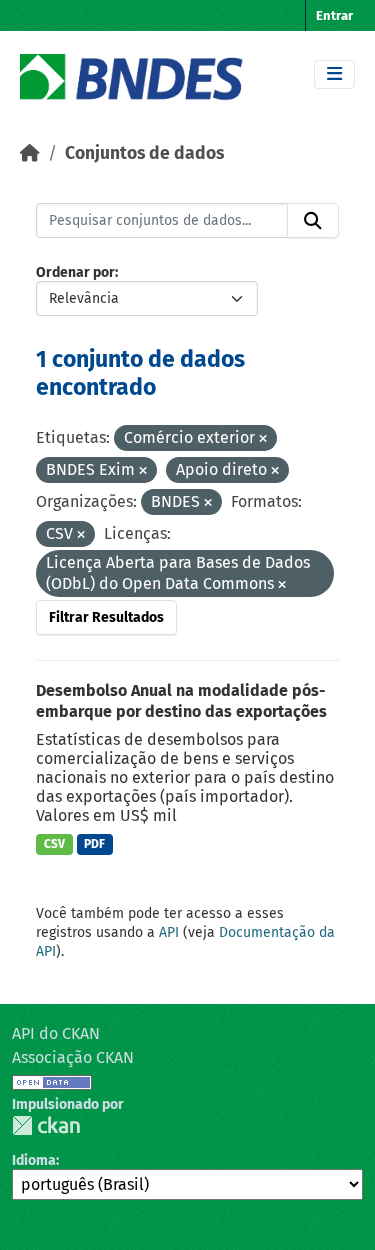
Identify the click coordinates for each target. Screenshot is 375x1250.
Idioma (34, 1160)
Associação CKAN (73, 1057)
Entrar (334, 15)
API (169, 932)
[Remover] (263, 439)
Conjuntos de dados (144, 153)
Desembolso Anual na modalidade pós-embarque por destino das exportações (181, 701)
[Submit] (313, 221)
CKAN (46, 1125)
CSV (54, 844)
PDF (94, 844)
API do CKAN (56, 1033)
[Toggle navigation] (334, 74)
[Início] (30, 153)
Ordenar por (75, 272)
